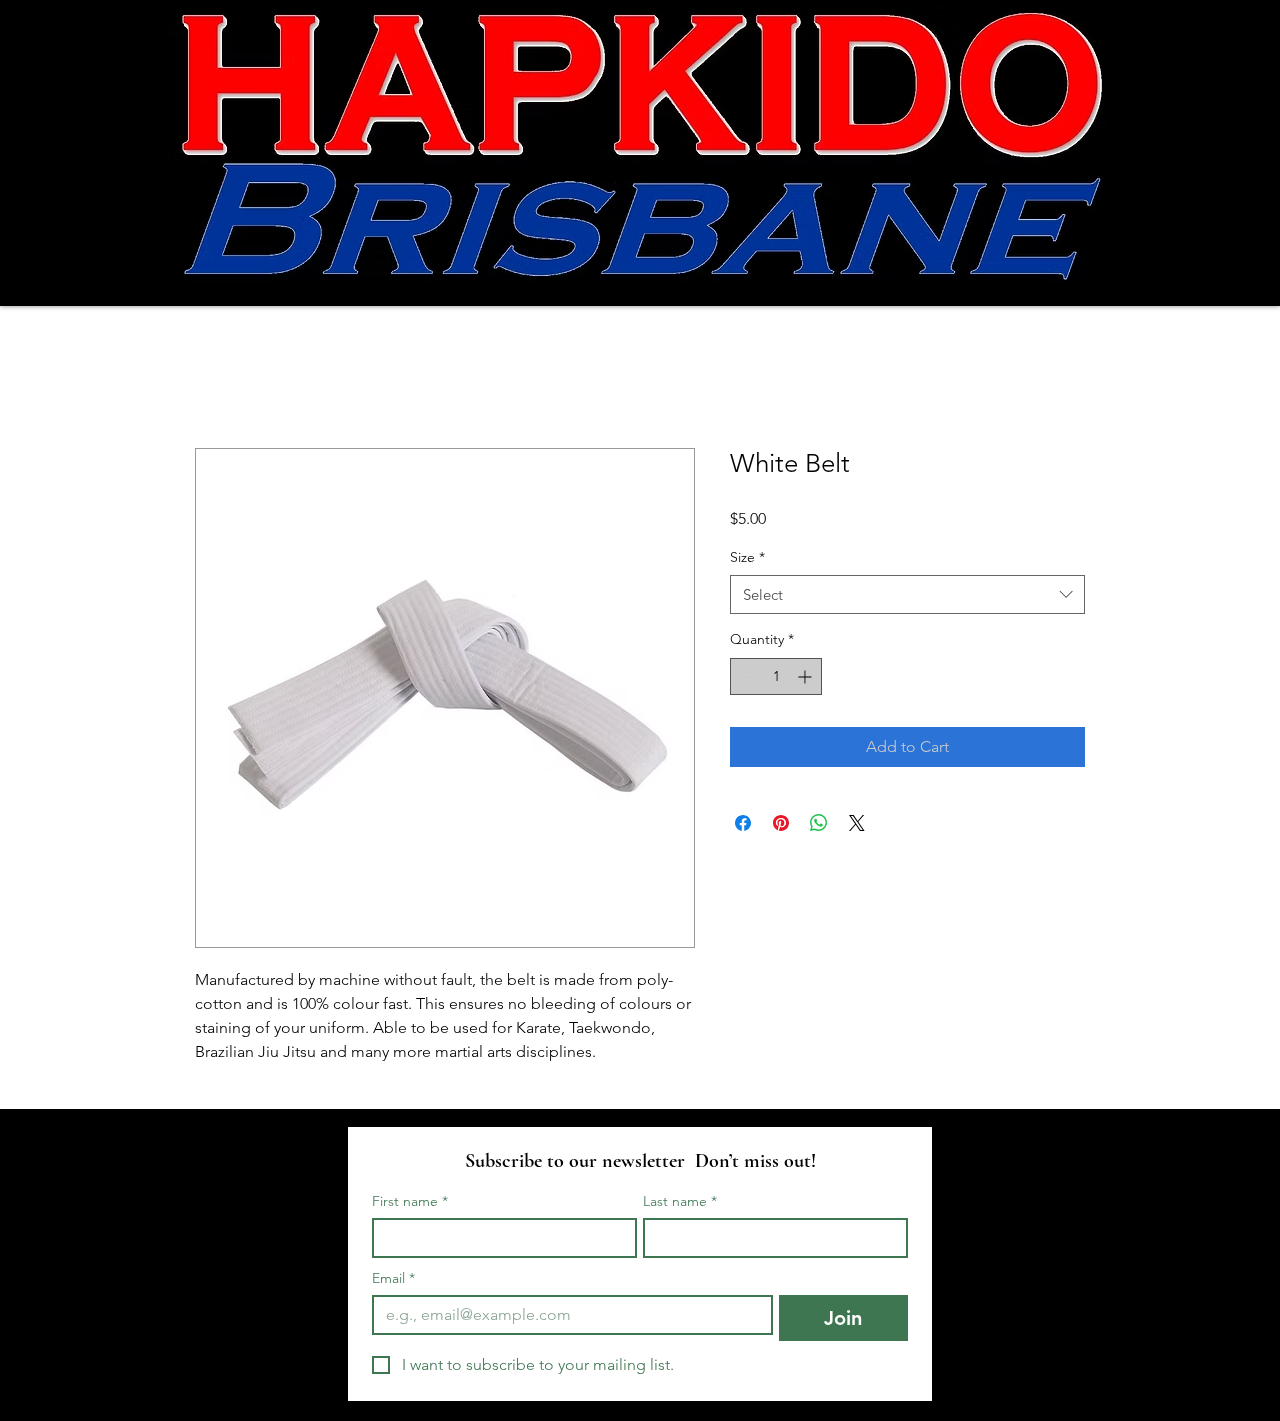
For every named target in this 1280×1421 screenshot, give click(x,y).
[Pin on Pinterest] (781, 823)
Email (393, 1278)
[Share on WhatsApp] (819, 823)
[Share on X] (857, 823)
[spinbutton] (776, 676)
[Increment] (806, 676)
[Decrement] (745, 676)
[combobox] (907, 594)
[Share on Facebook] (743, 823)
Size (747, 557)
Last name (680, 1201)
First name (410, 1201)
